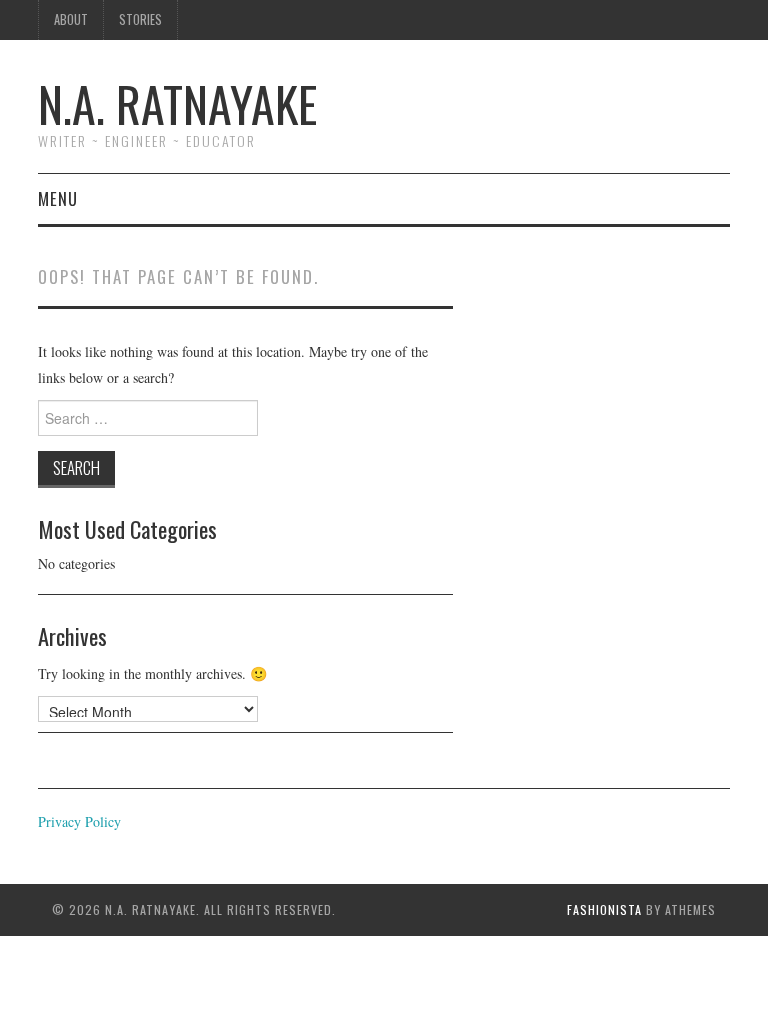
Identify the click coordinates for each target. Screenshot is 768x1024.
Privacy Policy (79, 821)
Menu (58, 198)
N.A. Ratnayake (177, 103)
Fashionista (604, 909)
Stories (140, 19)
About (71, 19)
